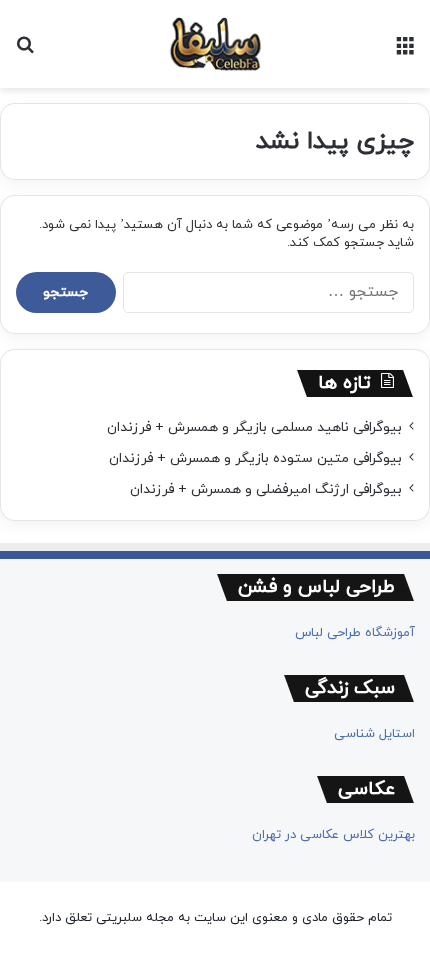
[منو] (405, 51)
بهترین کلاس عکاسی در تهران (333, 835)
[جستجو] (25, 51)
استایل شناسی (374, 734)
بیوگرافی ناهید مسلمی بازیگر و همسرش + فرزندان (254, 427)
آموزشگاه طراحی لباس (355, 633)
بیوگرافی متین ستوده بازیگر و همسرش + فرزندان (255, 458)
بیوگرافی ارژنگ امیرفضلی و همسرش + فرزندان (266, 489)
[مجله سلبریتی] (215, 44)
